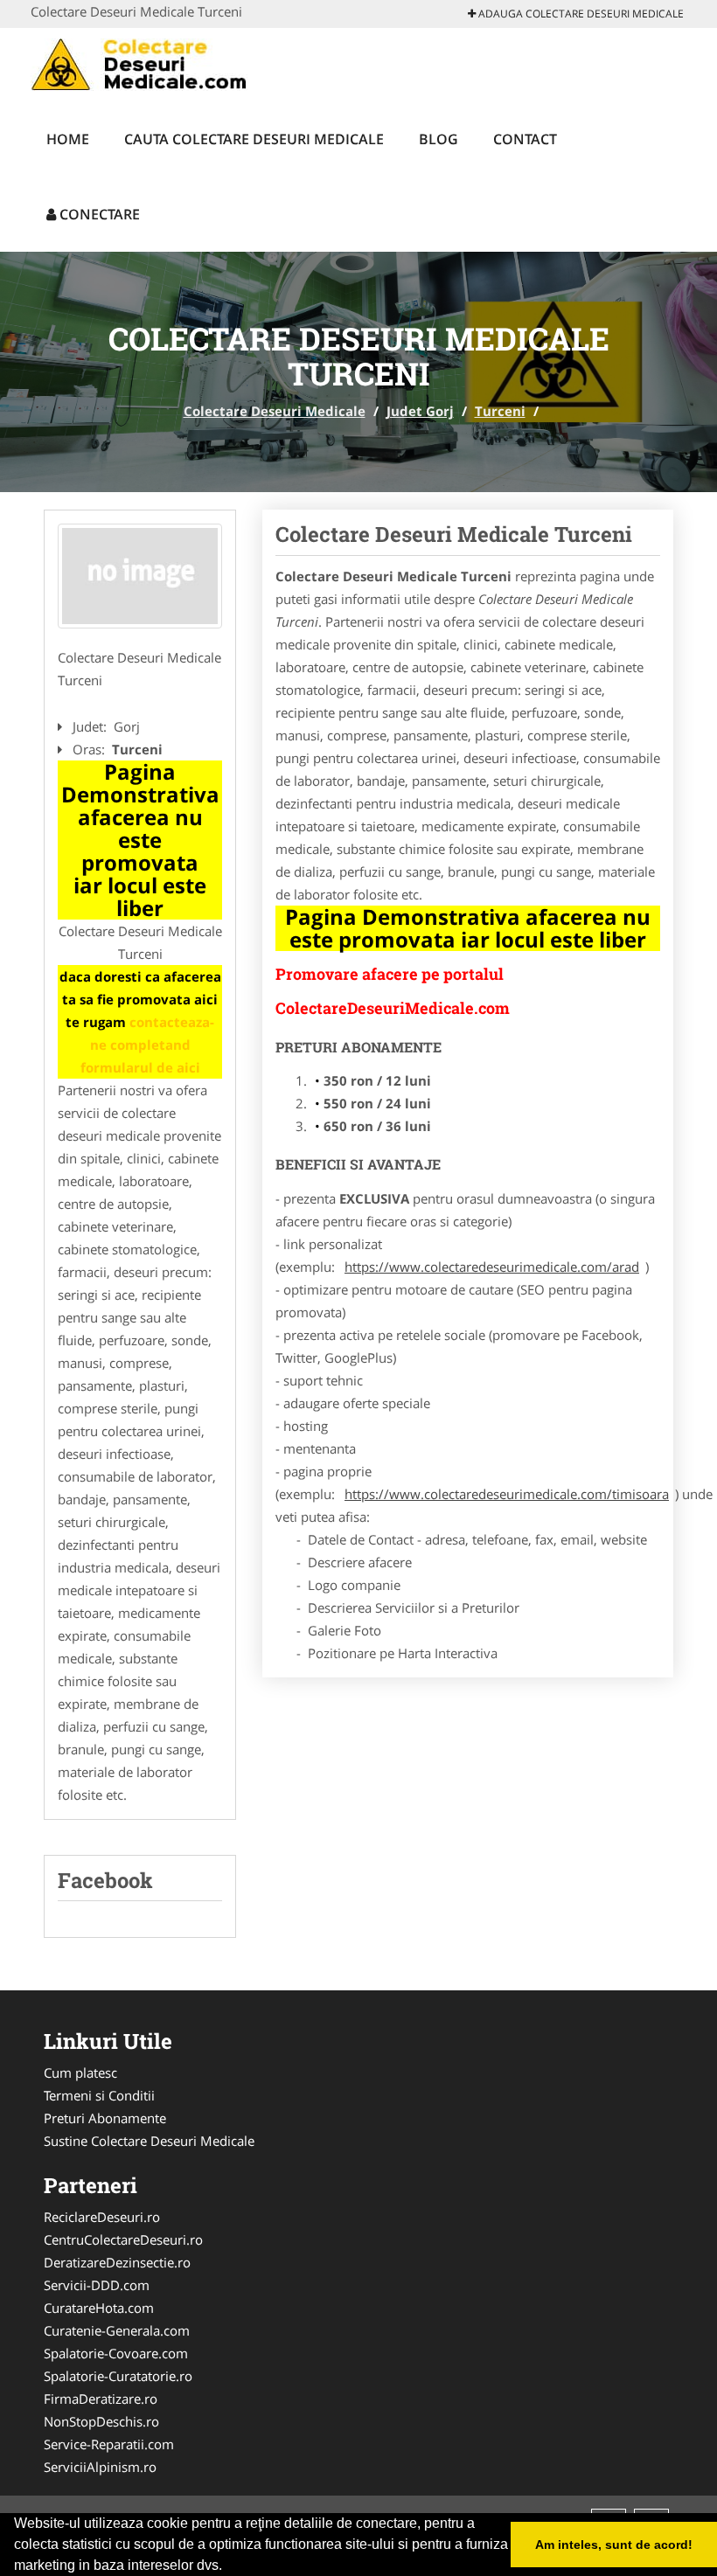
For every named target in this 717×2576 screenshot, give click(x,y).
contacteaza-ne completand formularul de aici (148, 1045)
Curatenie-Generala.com (117, 2330)
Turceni (500, 411)
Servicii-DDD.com (97, 2285)
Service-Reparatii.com (109, 2444)
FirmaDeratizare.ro (101, 2399)
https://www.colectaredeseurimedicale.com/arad (492, 1267)
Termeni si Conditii (99, 2095)
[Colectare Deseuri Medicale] (146, 63)
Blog (439, 139)
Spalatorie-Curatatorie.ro (118, 2376)
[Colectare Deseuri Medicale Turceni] (140, 576)
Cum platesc (80, 2073)
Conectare (98, 214)
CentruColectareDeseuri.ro (123, 2239)
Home (68, 139)
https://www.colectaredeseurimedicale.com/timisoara (507, 1494)
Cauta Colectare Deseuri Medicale (254, 139)
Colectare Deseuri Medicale (275, 411)
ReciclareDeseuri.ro (102, 2217)
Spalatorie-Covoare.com (116, 2353)
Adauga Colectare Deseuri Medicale (580, 14)
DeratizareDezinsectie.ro (117, 2262)
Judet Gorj (420, 411)
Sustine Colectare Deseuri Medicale (149, 2141)
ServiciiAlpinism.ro (100, 2467)
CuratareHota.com (99, 2308)
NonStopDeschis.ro (101, 2421)
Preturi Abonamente (105, 2118)
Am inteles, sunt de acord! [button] (614, 2545)
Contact (525, 139)
